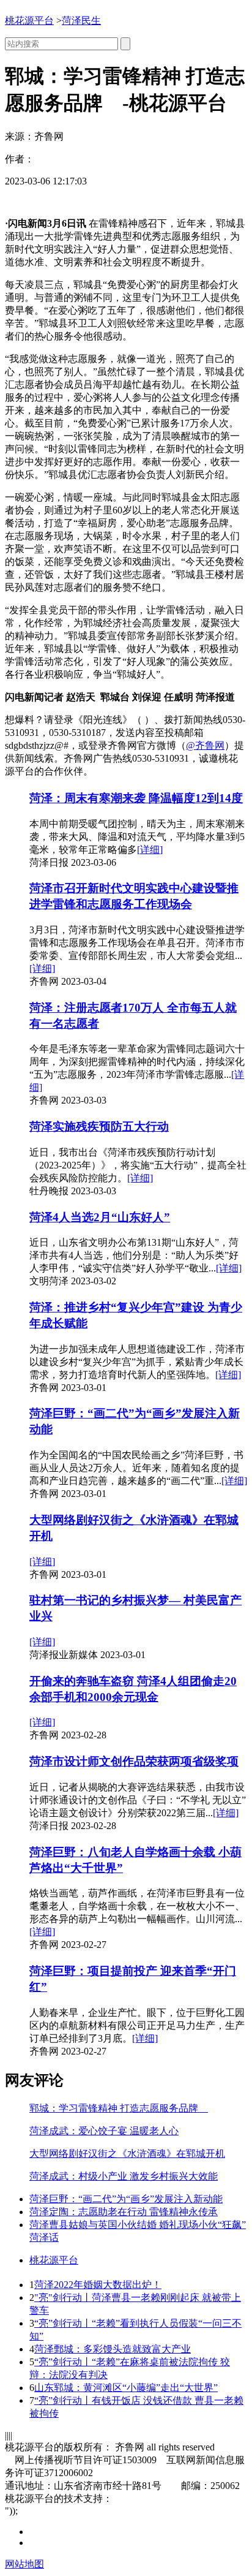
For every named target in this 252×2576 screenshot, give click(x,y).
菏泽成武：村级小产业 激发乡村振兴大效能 (124, 2176)
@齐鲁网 (205, 745)
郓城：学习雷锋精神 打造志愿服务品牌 (119, 2108)
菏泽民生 (81, 21)
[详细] (150, 850)
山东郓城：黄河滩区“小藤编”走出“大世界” (126, 2388)
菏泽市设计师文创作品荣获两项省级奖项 (134, 1761)
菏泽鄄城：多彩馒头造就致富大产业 (113, 2349)
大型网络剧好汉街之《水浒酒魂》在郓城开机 (127, 2154)
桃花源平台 (29, 21)
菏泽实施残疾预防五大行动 (99, 1127)
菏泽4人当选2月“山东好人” (100, 1217)
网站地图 (24, 2564)
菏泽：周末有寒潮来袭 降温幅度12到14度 (136, 798)
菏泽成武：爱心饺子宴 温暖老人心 (104, 2131)
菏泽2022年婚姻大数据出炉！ (98, 2285)
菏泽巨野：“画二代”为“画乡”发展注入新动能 (126, 2199)
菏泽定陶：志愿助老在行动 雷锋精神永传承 (124, 2212)
